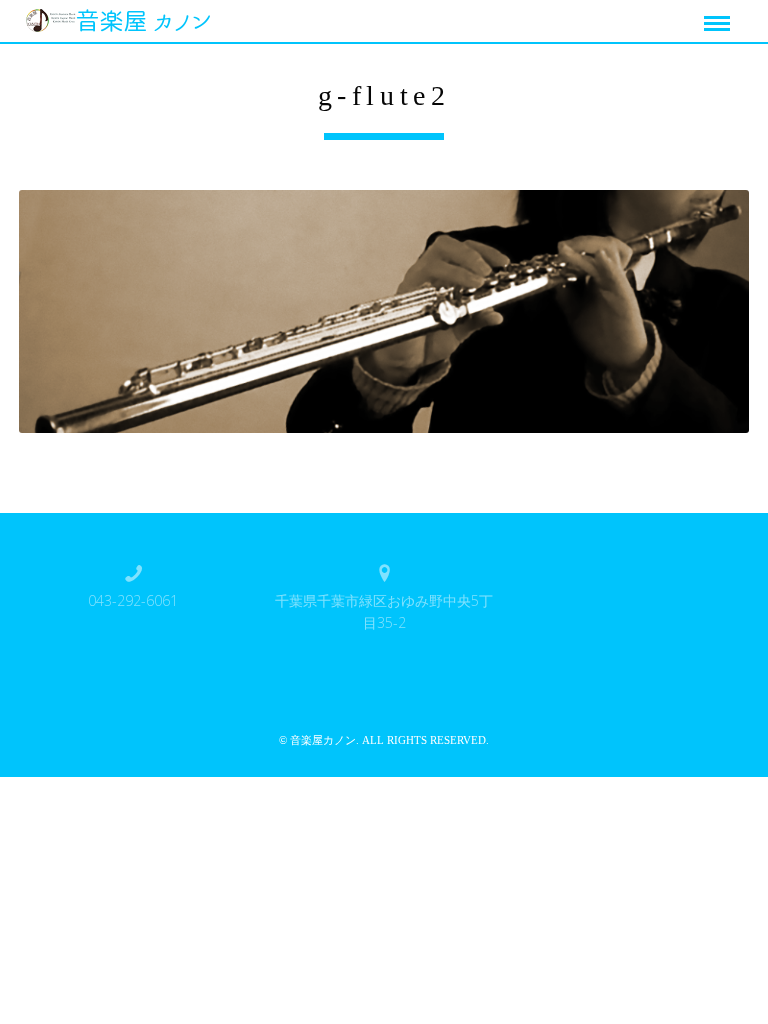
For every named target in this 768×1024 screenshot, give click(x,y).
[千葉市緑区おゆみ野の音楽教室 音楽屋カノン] (123, 17)
